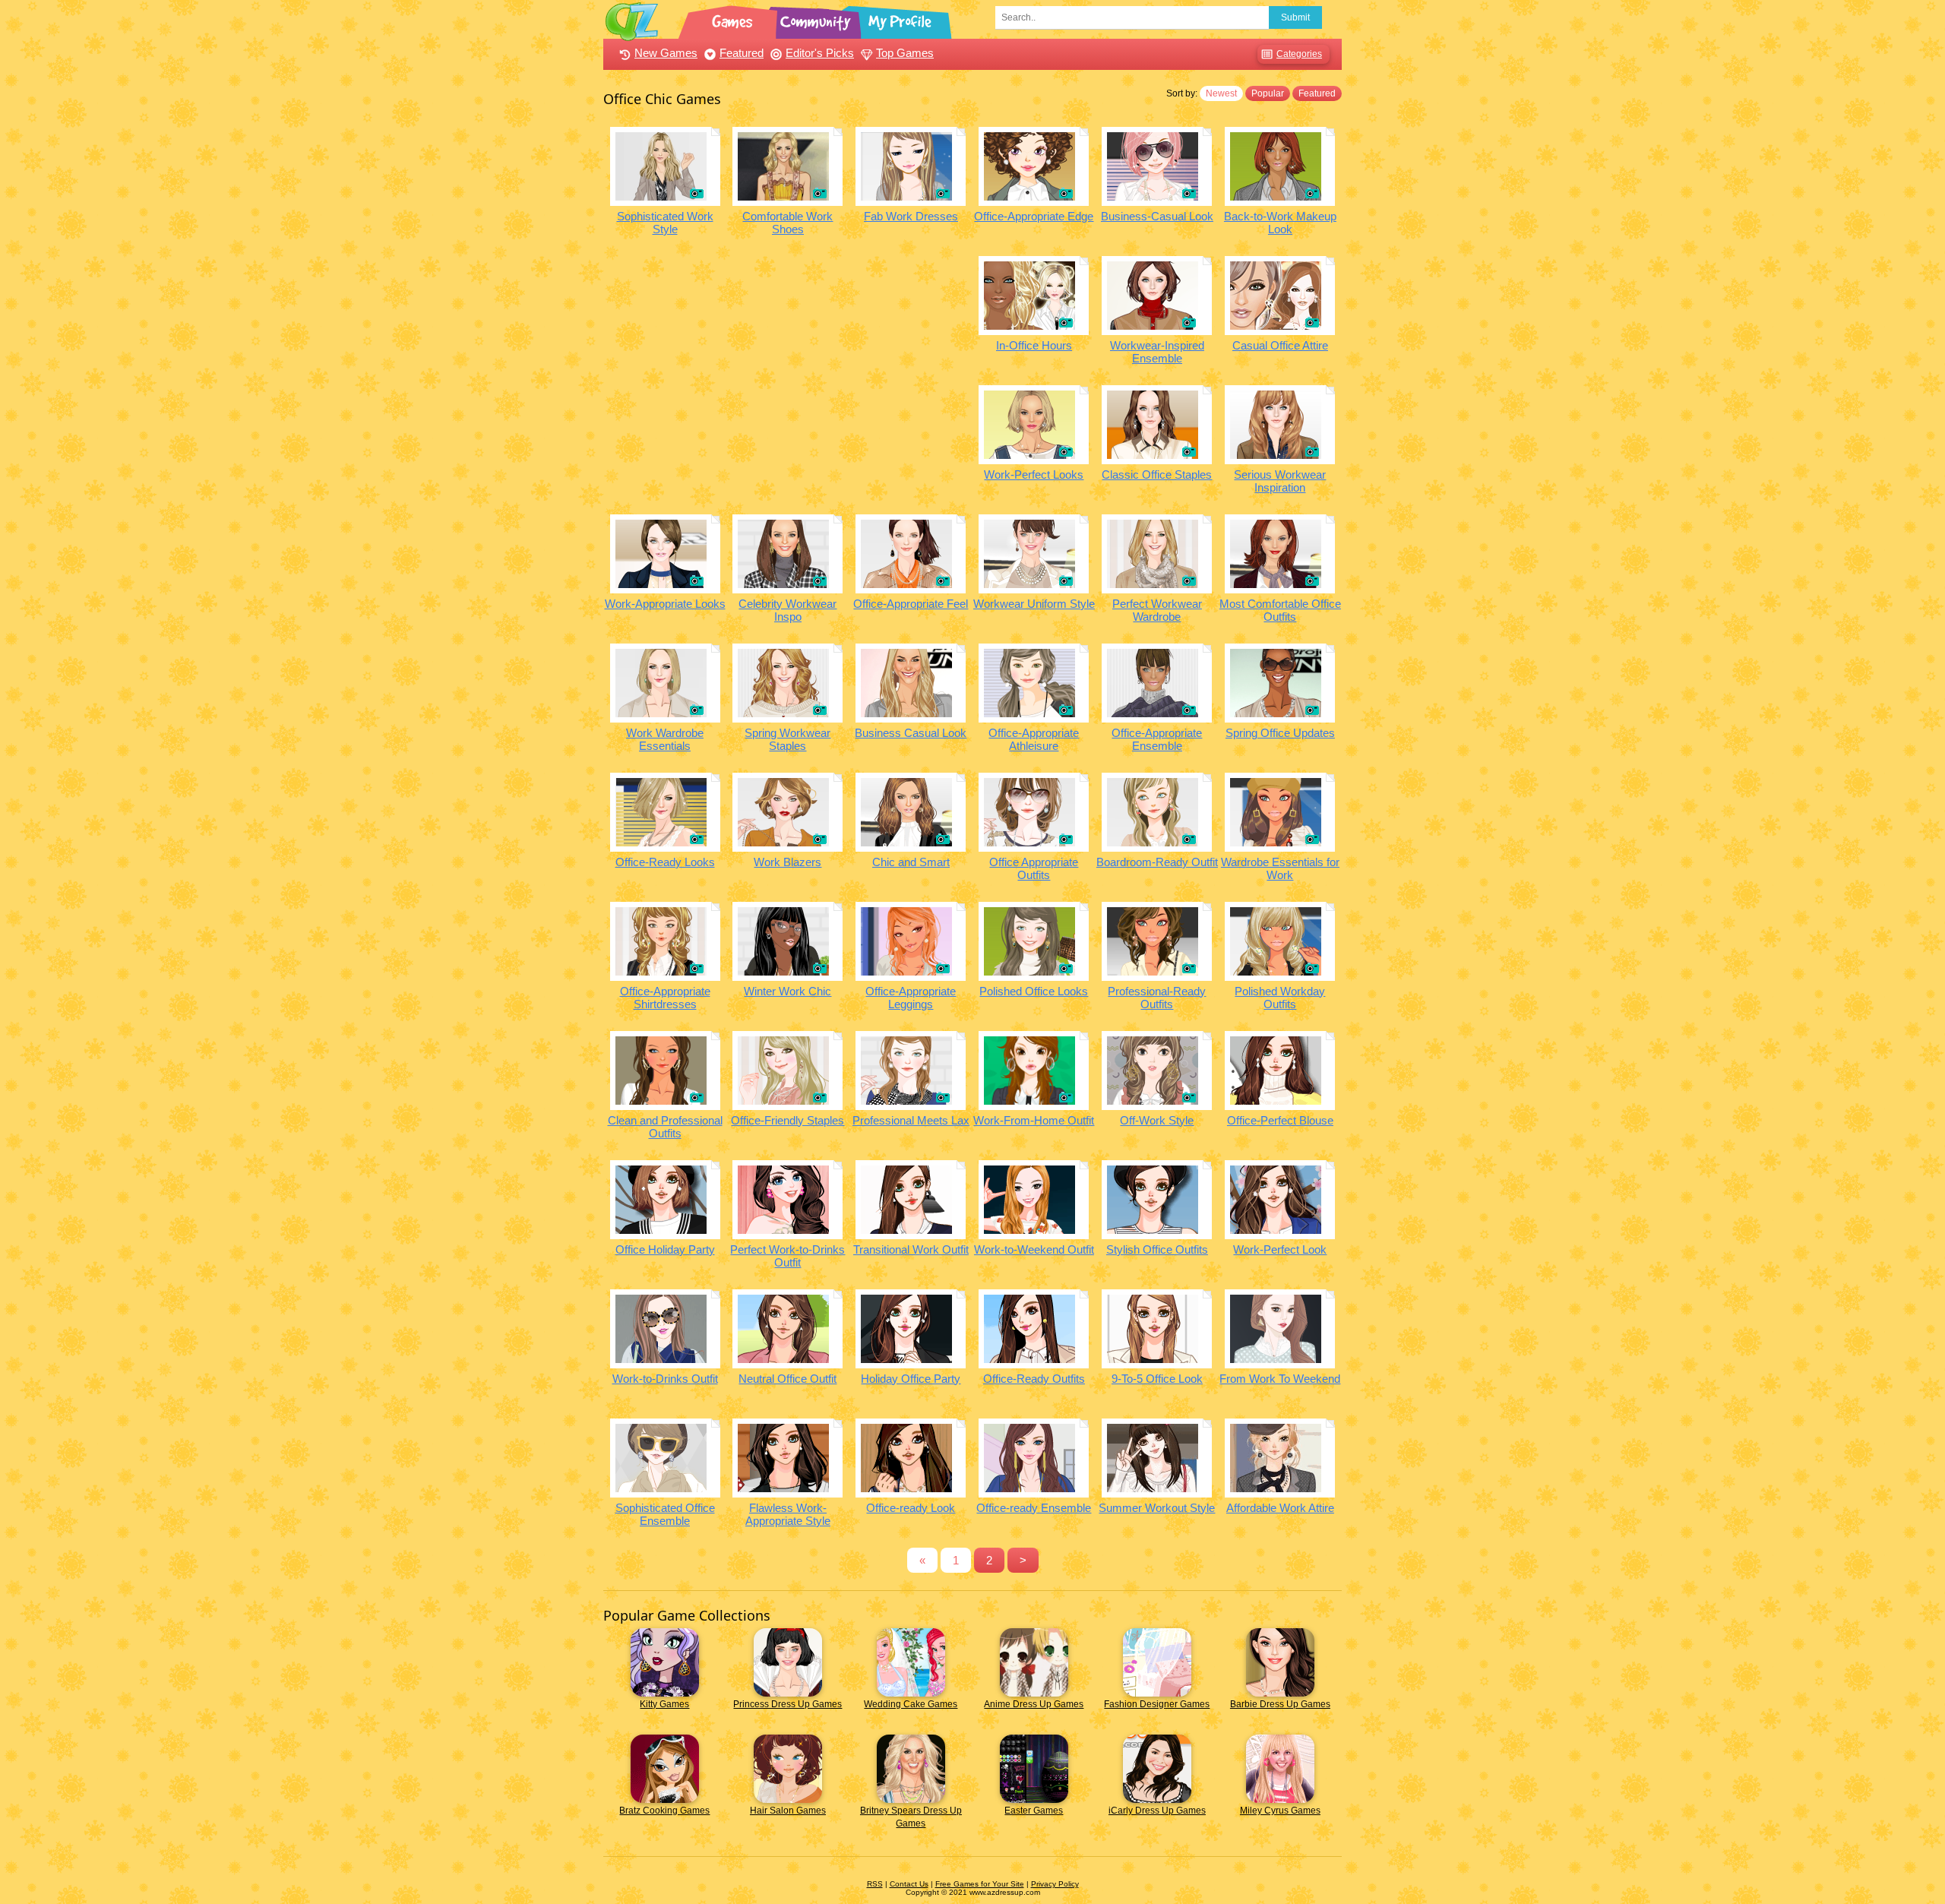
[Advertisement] (788, 362)
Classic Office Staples (1157, 474)
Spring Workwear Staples (787, 739)
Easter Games (1034, 1811)
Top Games (905, 53)
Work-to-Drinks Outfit (665, 1379)
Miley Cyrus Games (1280, 1811)
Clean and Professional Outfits (665, 1127)
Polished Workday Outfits (1280, 998)
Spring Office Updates (1280, 733)
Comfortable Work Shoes (787, 223)
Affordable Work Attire (1280, 1508)
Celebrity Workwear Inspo (787, 610)
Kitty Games (664, 1704)
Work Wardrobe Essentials (665, 739)
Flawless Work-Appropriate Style (788, 1514)
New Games (666, 53)
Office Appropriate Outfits (1034, 868)
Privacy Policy (1055, 1884)
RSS (875, 1884)
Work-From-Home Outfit (1034, 1120)
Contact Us (909, 1884)
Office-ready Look (911, 1508)
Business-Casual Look (1157, 216)
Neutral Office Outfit (787, 1379)
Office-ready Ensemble (1034, 1508)
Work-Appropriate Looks (665, 604)
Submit (1295, 17)
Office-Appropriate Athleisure (1034, 739)
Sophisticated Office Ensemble (665, 1514)
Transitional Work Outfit (911, 1249)
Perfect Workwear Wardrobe (1157, 610)
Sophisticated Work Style (665, 223)
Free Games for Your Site (980, 1884)
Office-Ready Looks (665, 862)
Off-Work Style (1157, 1120)
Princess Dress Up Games (787, 1704)
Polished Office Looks (1034, 991)
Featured (742, 53)
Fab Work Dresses (911, 216)
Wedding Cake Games (911, 1704)
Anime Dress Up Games (1034, 1704)
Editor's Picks (820, 53)
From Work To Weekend (1280, 1379)
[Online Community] (818, 19)
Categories (1299, 54)
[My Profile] (901, 19)
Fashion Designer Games (1157, 1704)
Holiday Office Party (911, 1379)
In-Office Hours (1034, 345)
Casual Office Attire (1280, 345)
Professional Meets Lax (911, 1120)
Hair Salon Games (788, 1811)
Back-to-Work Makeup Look (1280, 223)
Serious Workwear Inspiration (1280, 481)
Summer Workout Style (1157, 1508)
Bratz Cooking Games (664, 1811)
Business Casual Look (911, 733)
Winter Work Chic (787, 991)
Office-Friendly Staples (787, 1120)
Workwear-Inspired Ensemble (1157, 352)
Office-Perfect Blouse (1280, 1120)
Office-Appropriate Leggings (911, 998)
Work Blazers (787, 862)
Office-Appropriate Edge (1034, 216)
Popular (1268, 93)
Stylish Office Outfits (1157, 1249)
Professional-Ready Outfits (1157, 998)
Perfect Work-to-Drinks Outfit (787, 1256)
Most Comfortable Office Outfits (1280, 610)
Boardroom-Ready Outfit (1157, 862)
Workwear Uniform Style (1034, 604)
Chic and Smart (911, 862)
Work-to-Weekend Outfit (1034, 1249)
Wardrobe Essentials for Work (1280, 868)
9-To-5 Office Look (1157, 1379)
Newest (1221, 93)
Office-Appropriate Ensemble (1157, 739)
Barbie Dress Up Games (1280, 1704)
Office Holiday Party (665, 1249)
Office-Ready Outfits (1034, 1379)
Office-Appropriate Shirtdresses (665, 998)
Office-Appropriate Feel (911, 604)
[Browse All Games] (734, 19)
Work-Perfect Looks (1034, 474)
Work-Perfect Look (1280, 1249)
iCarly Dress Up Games (1157, 1811)
